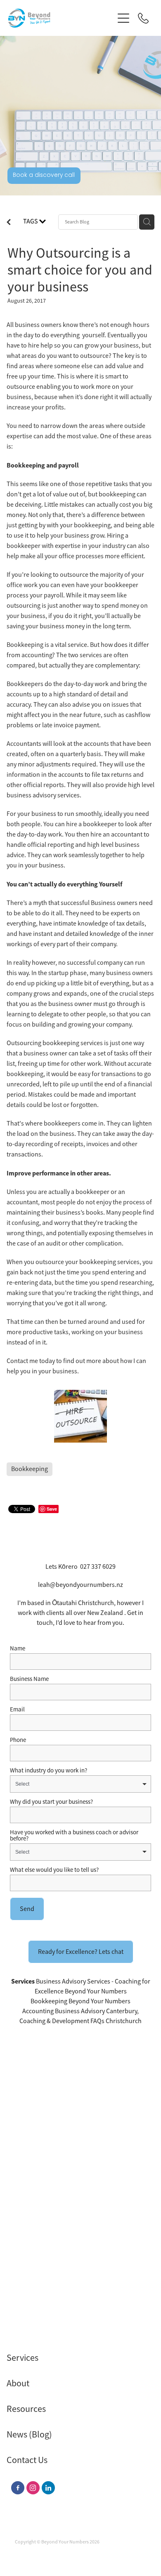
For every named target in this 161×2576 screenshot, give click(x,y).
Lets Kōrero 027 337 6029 (80, 1567)
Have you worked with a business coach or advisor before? (74, 1835)
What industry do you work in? (49, 1770)
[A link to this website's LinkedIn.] (48, 2488)
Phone (18, 1740)
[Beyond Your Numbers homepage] (61, 18)
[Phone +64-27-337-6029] (143, 18)
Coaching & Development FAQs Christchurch (80, 2021)
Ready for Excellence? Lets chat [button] (81, 1952)
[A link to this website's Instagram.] (33, 2488)
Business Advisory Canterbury (96, 2011)
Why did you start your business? (51, 1802)
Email (17, 1709)
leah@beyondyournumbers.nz (80, 1585)
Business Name (29, 1679)
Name (18, 1648)
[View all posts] (9, 223)
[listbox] (80, 1784)
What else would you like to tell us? (54, 1870)
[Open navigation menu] (123, 18)
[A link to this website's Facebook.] (18, 2488)
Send (27, 1909)
